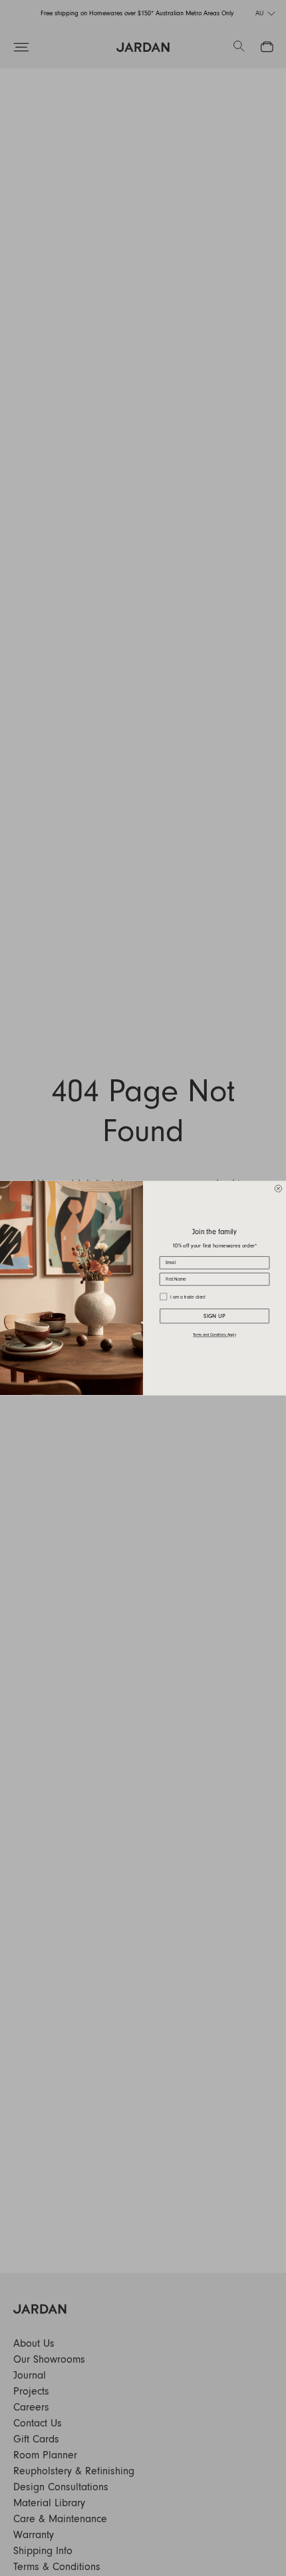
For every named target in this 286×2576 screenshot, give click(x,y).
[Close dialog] (278, 1189)
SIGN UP (214, 1316)
